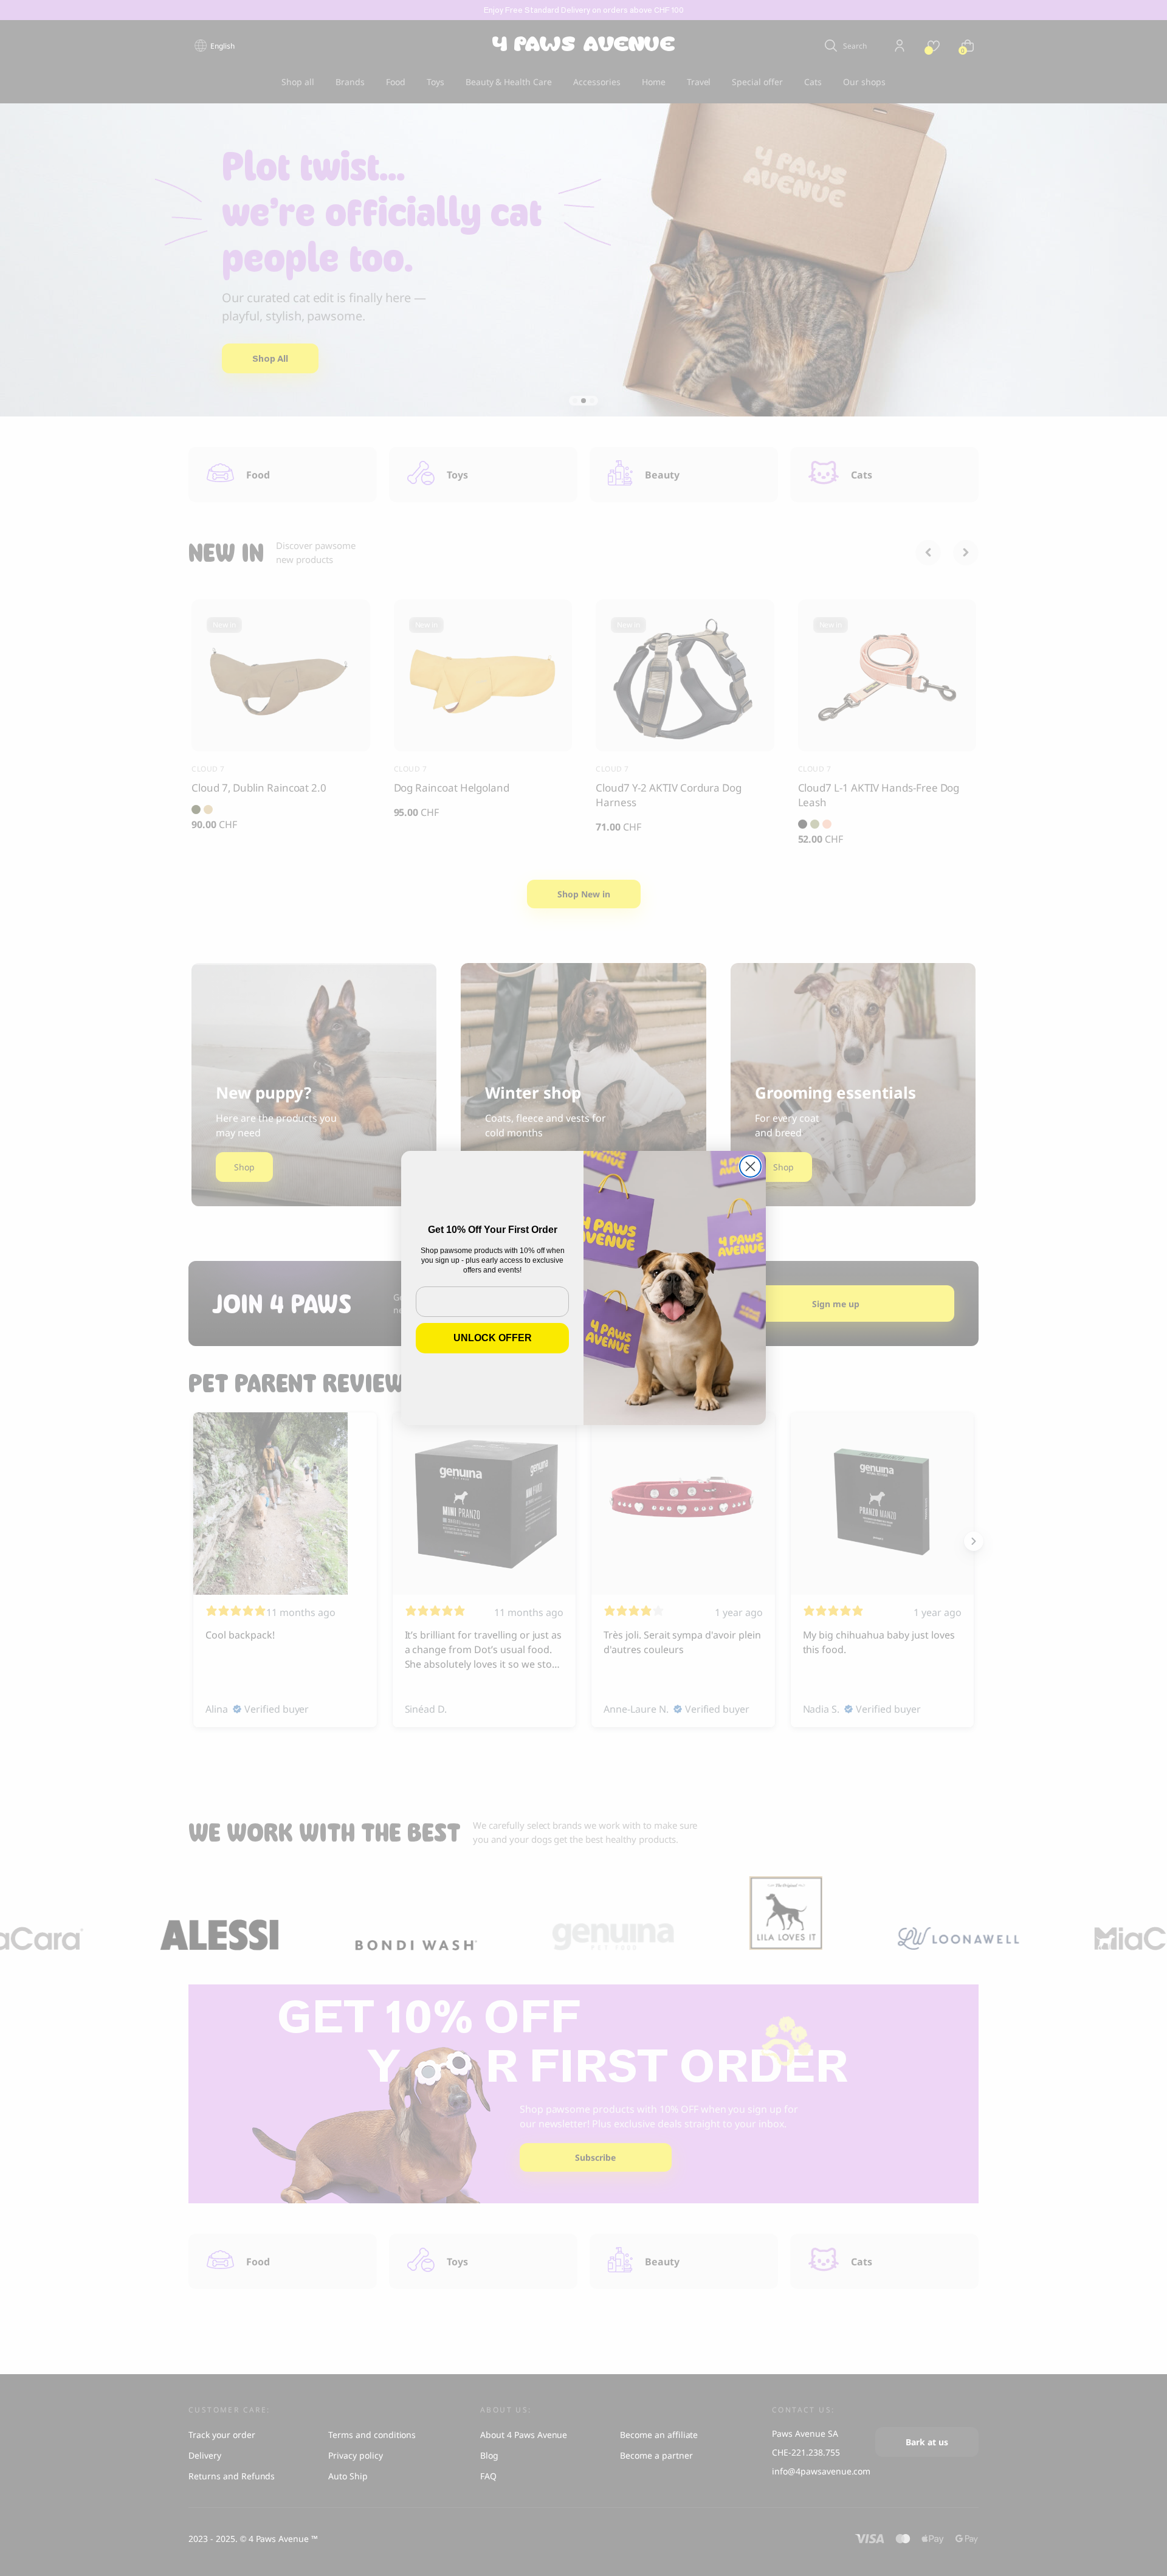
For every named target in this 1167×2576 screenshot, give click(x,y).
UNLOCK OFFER (493, 1338)
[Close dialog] (750, 1166)
